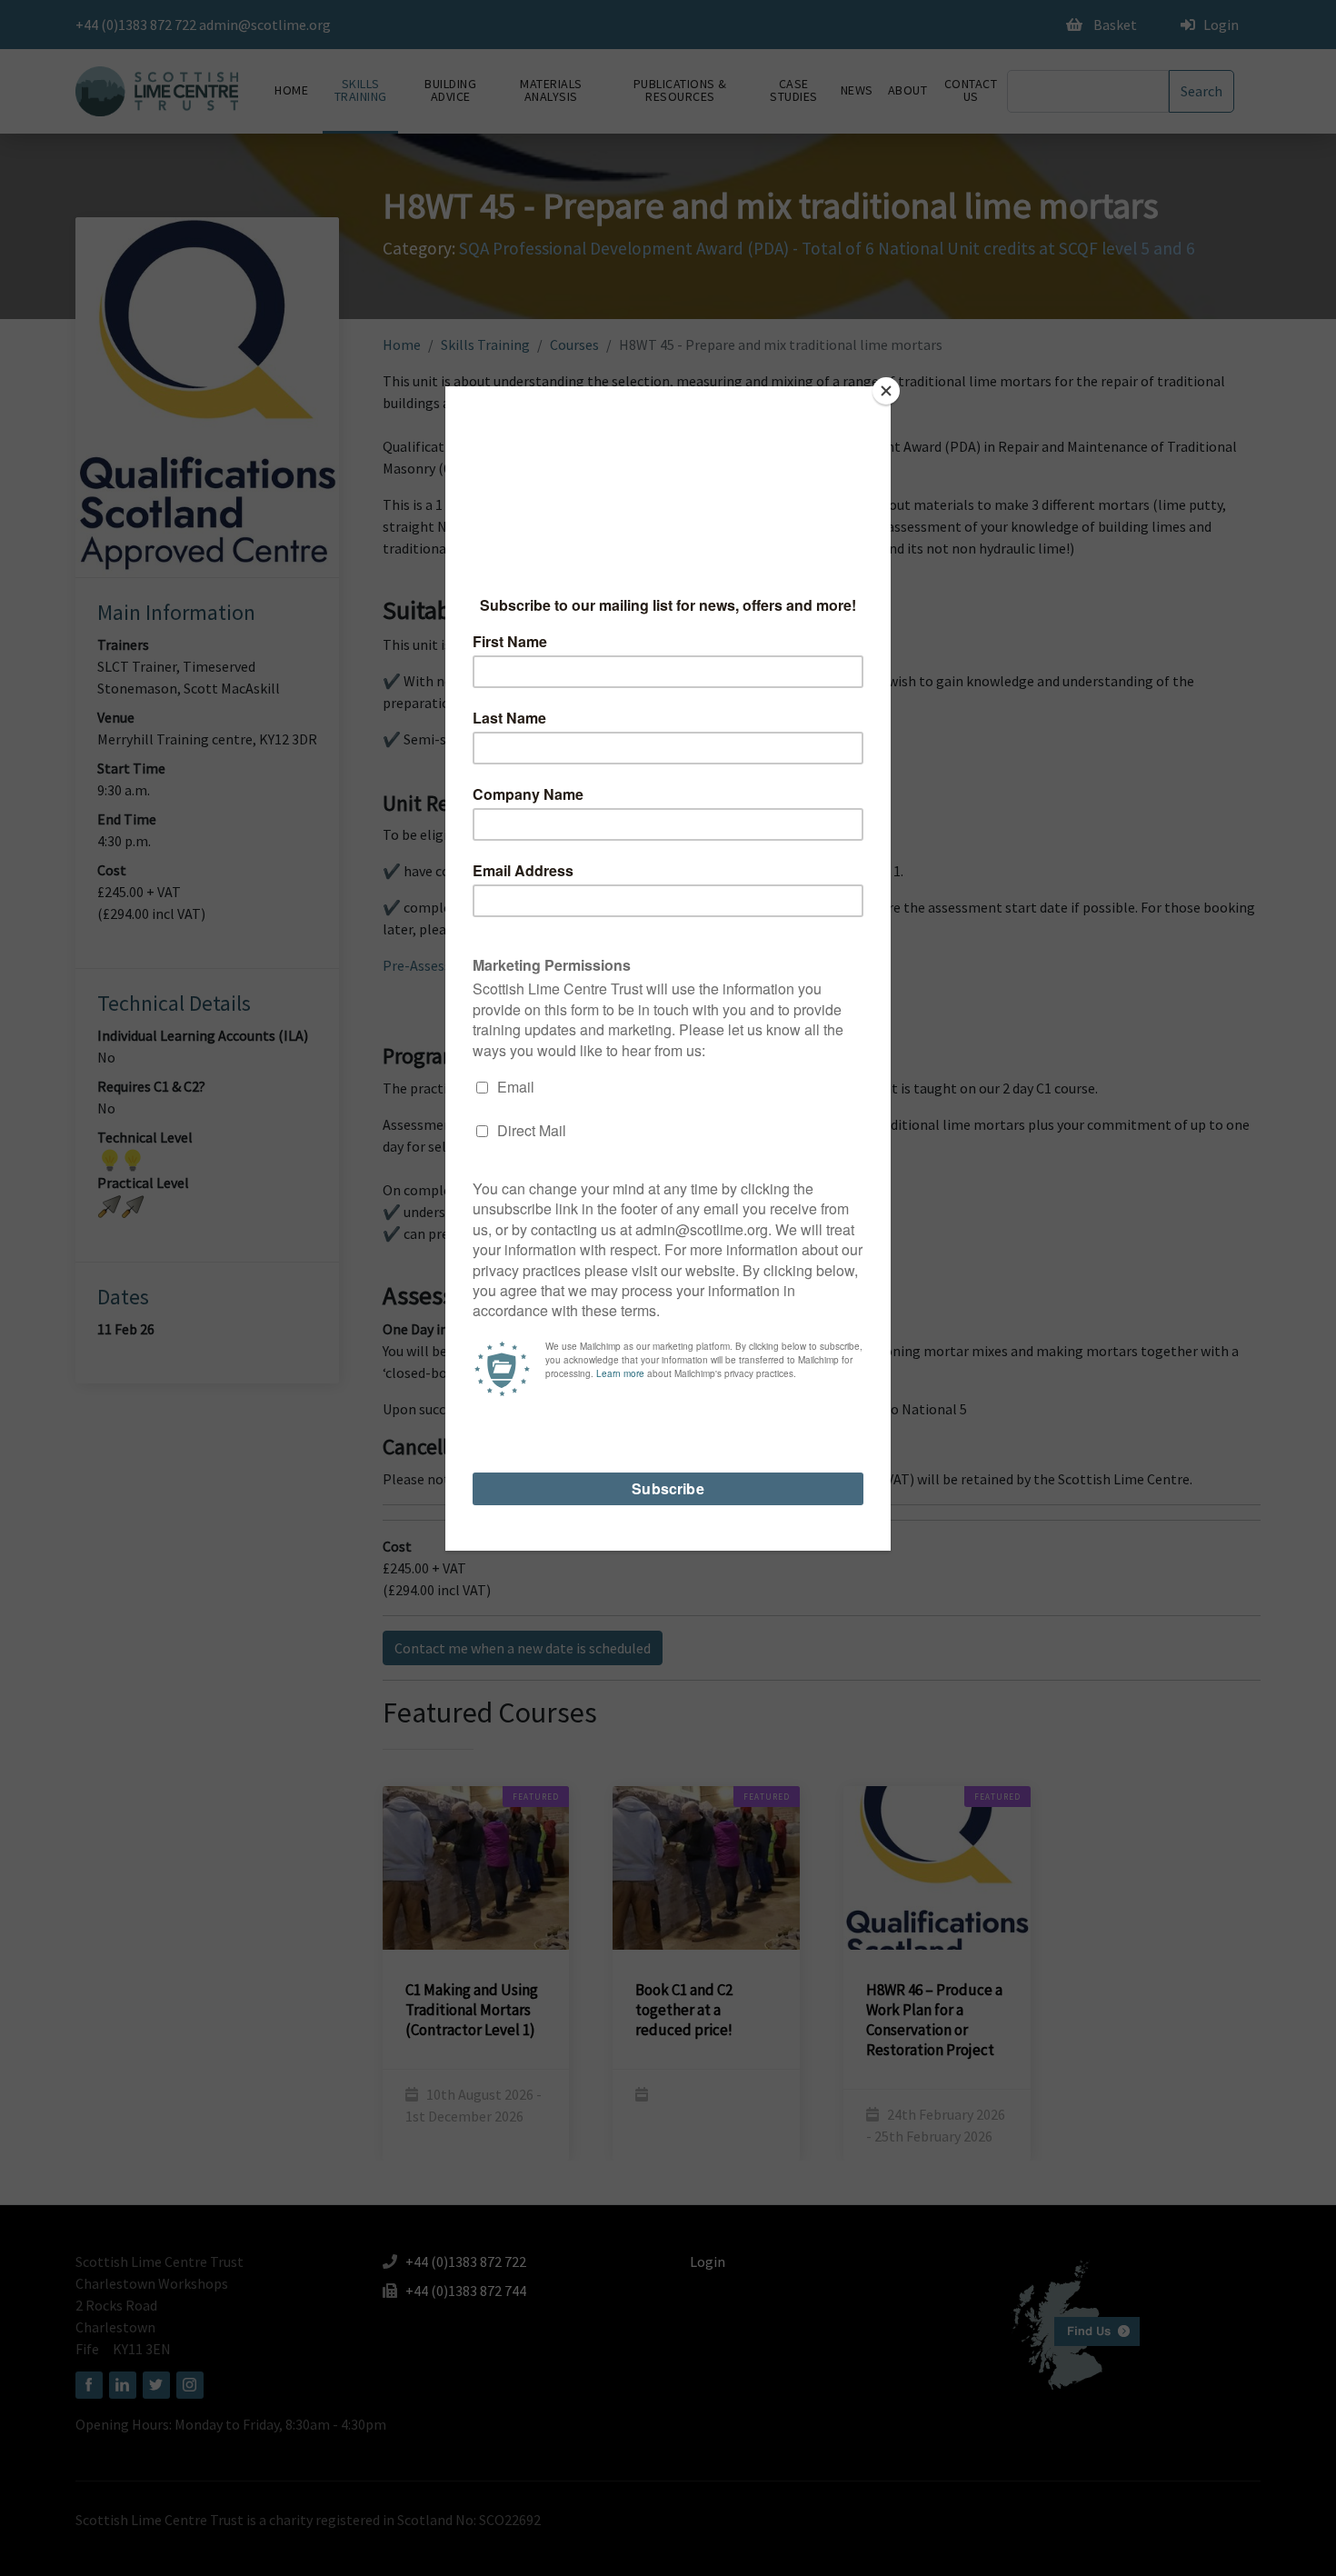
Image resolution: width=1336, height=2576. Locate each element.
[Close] (886, 391)
